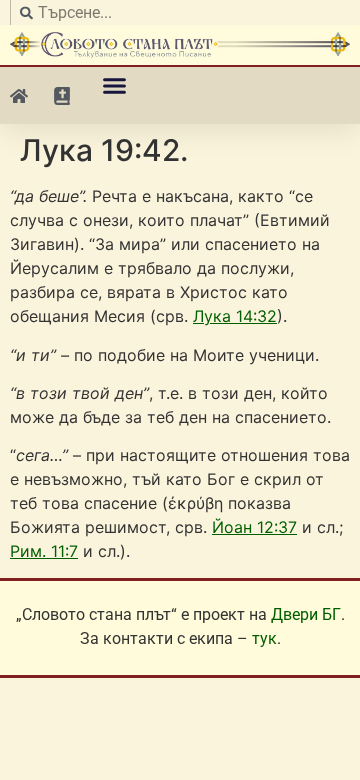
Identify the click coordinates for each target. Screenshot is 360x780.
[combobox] (180, 12)
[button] (115, 86)
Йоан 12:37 (254, 527)
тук (264, 638)
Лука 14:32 (235, 316)
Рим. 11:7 (44, 551)
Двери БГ (306, 614)
